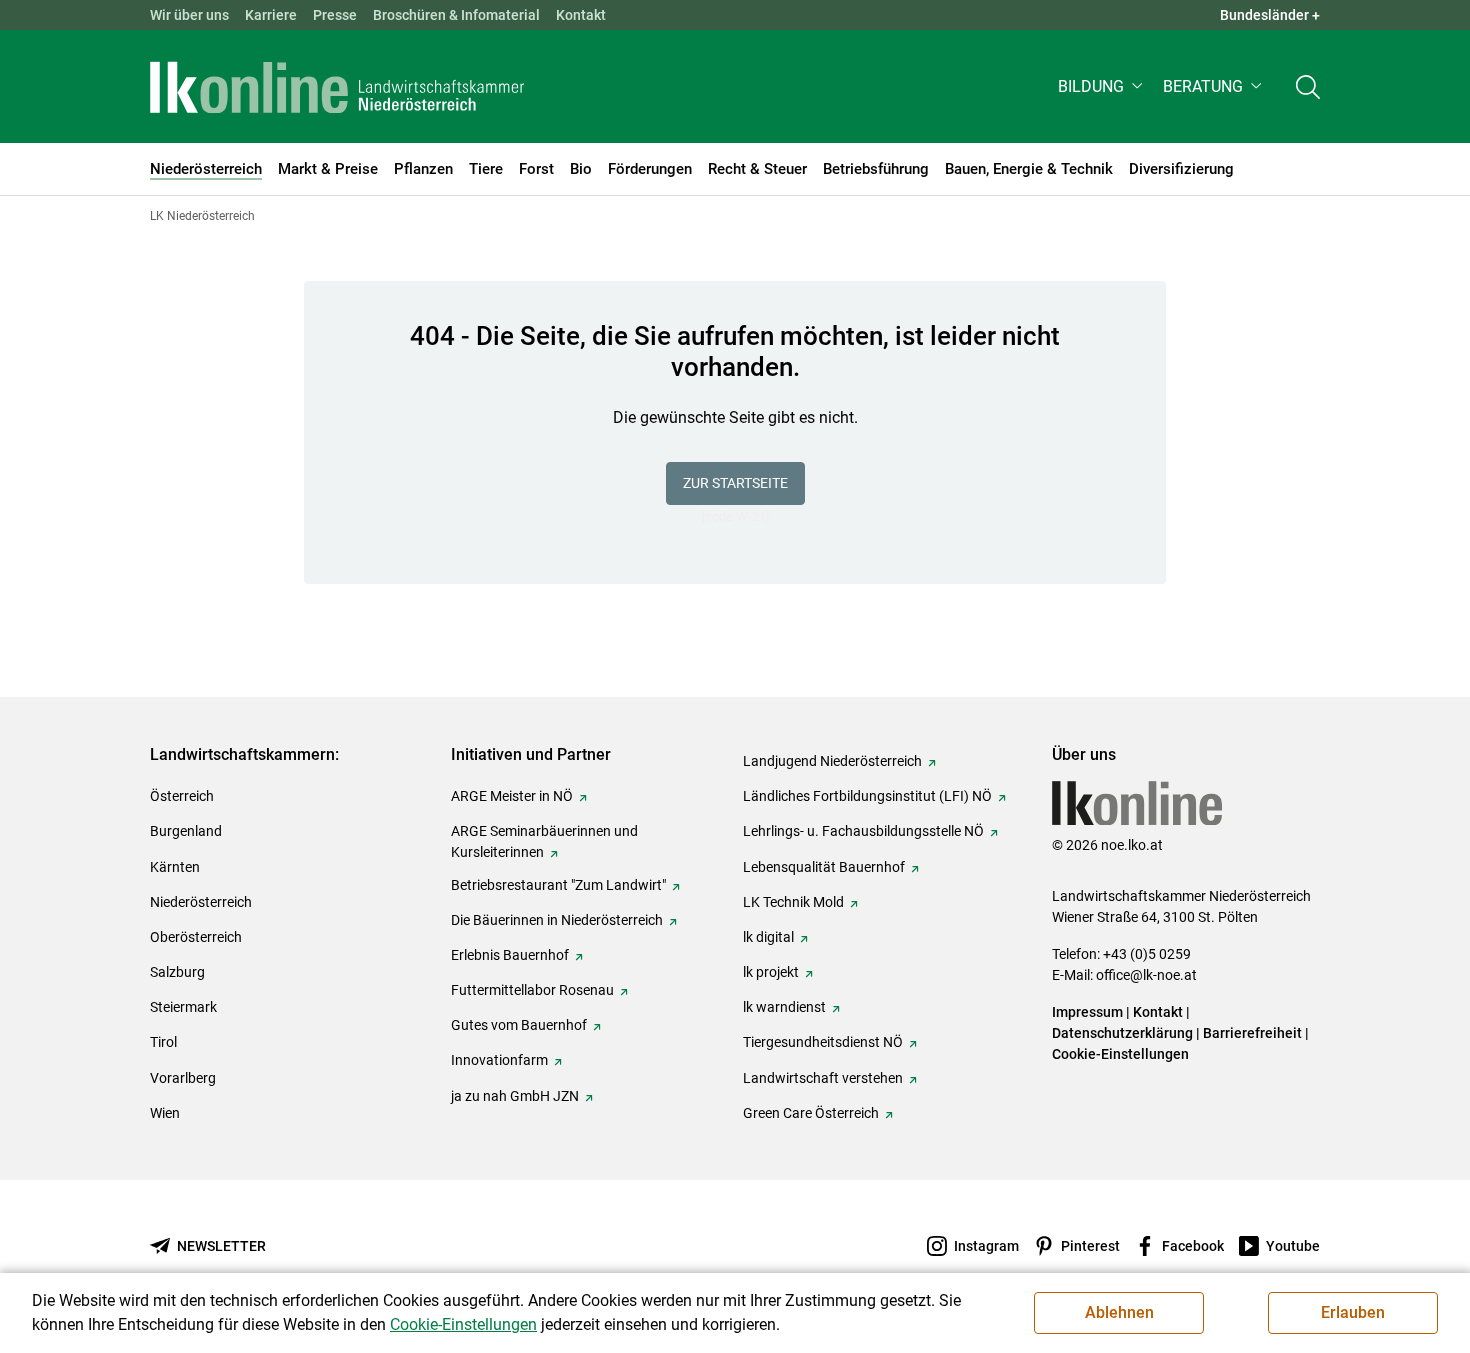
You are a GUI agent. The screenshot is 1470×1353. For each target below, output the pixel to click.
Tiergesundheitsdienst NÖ (823, 1042)
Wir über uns (189, 15)
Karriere (271, 15)
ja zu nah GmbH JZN (515, 1096)
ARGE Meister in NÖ (512, 796)
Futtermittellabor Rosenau (532, 990)
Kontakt (581, 15)
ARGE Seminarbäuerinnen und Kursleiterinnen (544, 841)
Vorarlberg (183, 1078)
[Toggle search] (1308, 86)
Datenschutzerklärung (1122, 1033)
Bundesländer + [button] (1270, 15)
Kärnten (175, 867)
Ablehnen (1119, 1312)
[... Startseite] (337, 87)
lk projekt (771, 972)
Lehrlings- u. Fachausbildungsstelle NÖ (863, 831)
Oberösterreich (196, 937)
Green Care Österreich (811, 1113)
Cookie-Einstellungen (1120, 1054)
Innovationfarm (499, 1060)
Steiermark (183, 1007)
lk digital (768, 937)
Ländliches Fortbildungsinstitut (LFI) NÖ (867, 796)
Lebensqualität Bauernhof (824, 867)
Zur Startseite (735, 483)
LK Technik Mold (793, 902)
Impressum (1087, 1012)
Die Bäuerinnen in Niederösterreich (557, 920)
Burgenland (186, 831)
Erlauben (1353, 1312)
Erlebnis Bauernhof (510, 955)
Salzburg (177, 972)
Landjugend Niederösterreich (832, 761)
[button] (1102, 86)
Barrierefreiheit (1252, 1033)
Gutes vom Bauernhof (519, 1025)
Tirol (163, 1042)
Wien (165, 1113)
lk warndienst (784, 1007)
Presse (335, 15)
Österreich (182, 796)
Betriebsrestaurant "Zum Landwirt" (558, 885)
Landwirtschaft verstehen (823, 1078)
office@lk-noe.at (1146, 975)
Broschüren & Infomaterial (456, 15)
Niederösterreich (201, 902)
